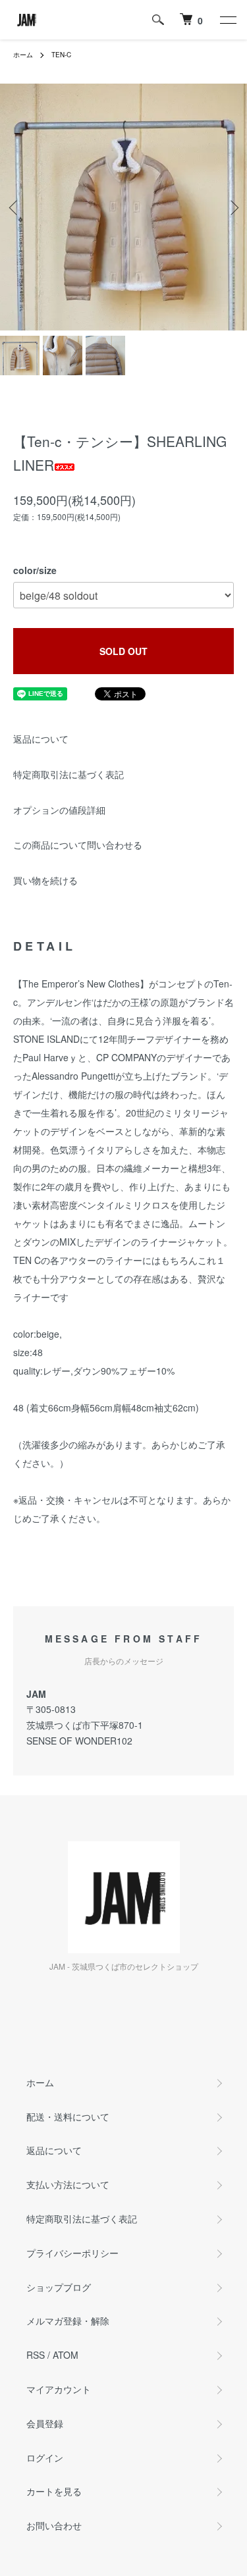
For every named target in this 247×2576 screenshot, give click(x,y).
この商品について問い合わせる (78, 845)
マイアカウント (59, 2389)
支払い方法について (68, 2184)
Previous (15, 207)
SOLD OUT (123, 651)
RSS (36, 2355)
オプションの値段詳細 (59, 810)
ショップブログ (59, 2287)
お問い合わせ (54, 2525)
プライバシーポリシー (72, 2253)
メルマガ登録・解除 (68, 2321)
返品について (41, 739)
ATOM (66, 2355)
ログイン (45, 2458)
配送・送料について (68, 2116)
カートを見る (54, 2491)
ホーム (23, 55)
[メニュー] (227, 20)
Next (232, 207)
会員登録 (45, 2423)
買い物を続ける (45, 880)
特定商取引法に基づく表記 (69, 774)
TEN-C (61, 55)
